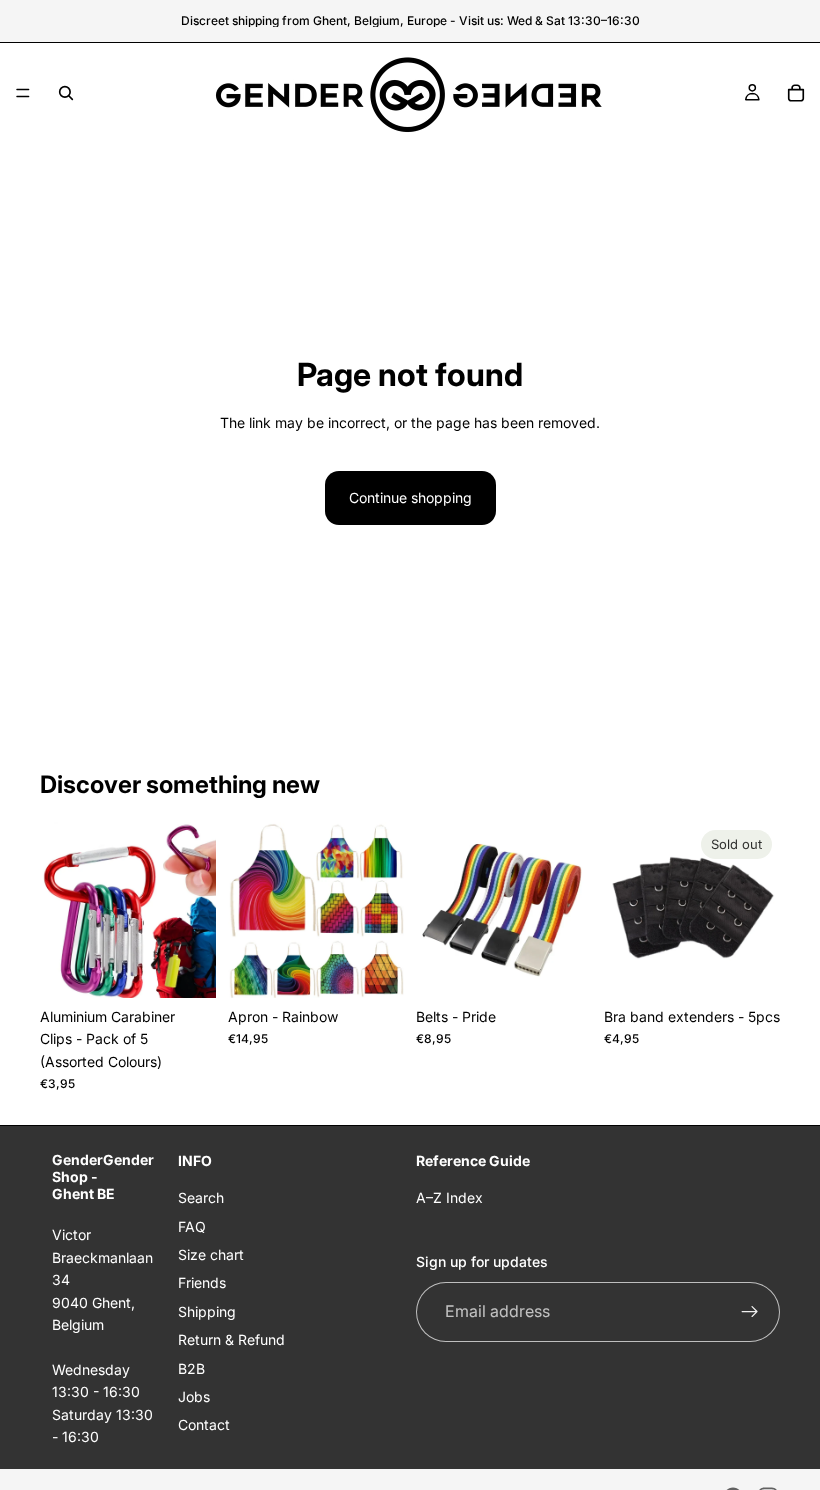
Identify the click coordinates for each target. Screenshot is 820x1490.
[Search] (66, 93)
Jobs (194, 1396)
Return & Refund (231, 1339)
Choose (390, 966)
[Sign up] (750, 1312)
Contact (204, 1424)
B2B (191, 1367)
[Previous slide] (62, 910)
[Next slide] (194, 910)
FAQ (192, 1226)
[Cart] (796, 93)
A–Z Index (449, 1197)
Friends (202, 1282)
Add (202, 966)
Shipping (207, 1311)
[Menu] (23, 93)
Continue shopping (410, 497)
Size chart (211, 1254)
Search (201, 1197)
